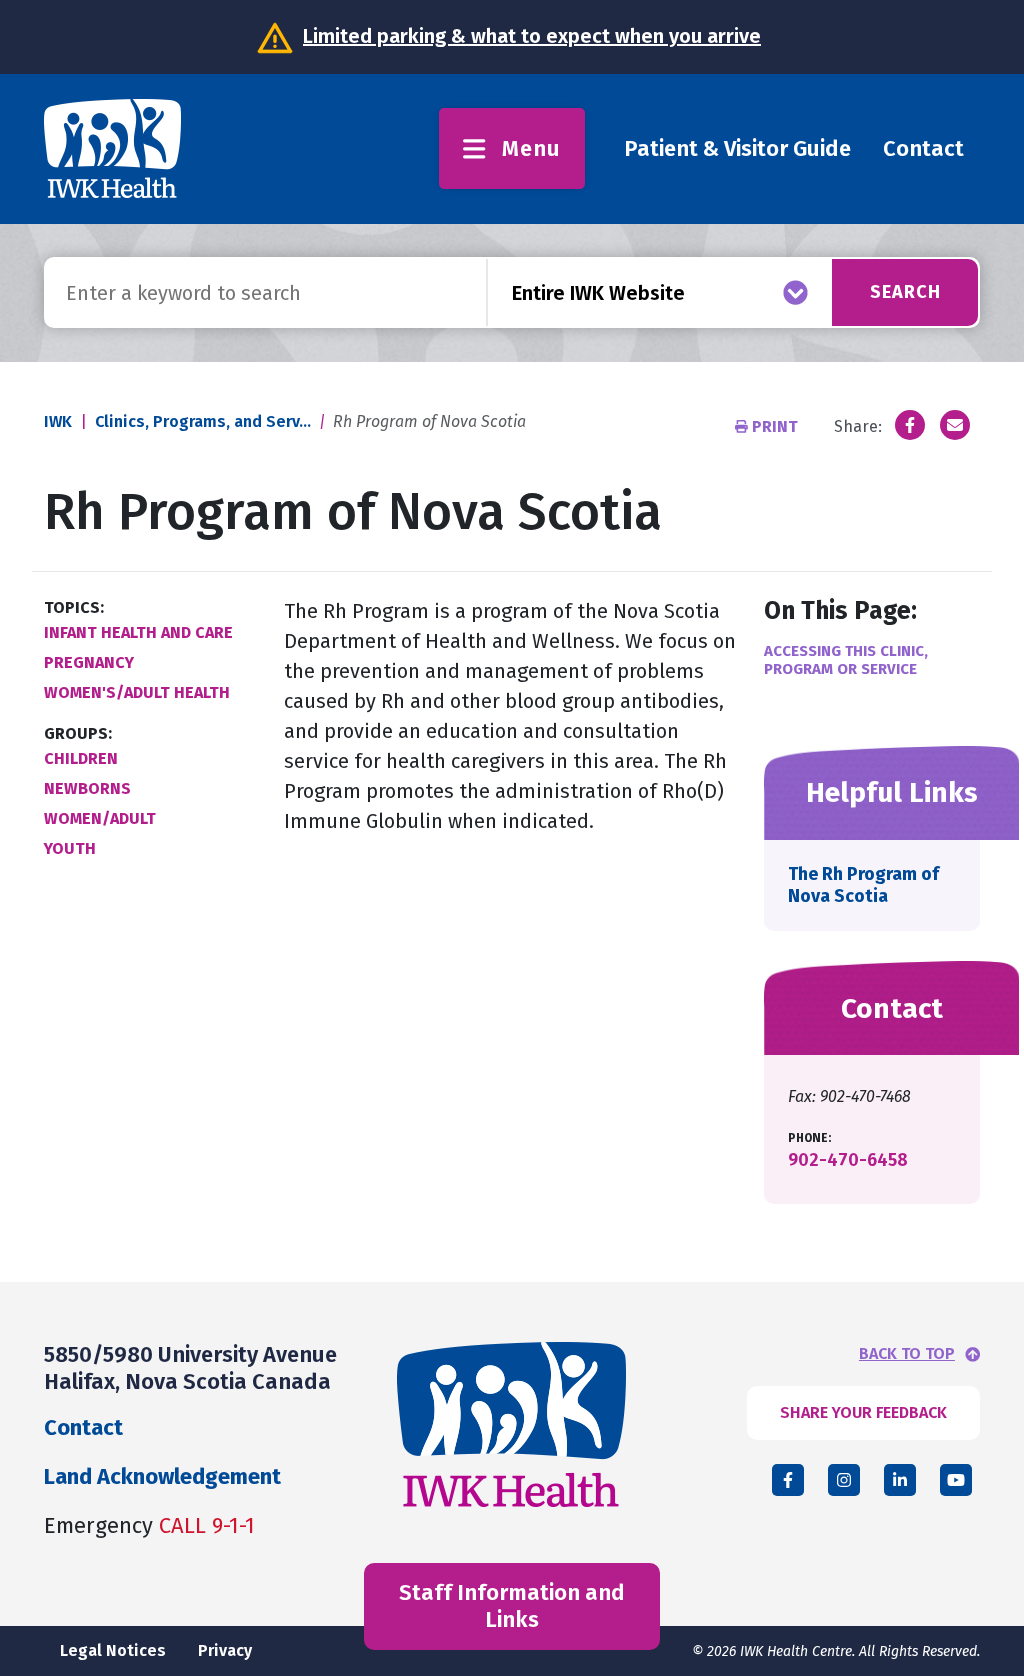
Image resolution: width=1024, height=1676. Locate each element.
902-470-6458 (848, 1160)
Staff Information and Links (512, 1605)
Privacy (225, 1650)
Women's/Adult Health (137, 692)
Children (81, 758)
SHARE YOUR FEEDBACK (863, 1412)
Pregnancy (89, 662)
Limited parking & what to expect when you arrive (532, 36)
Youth (70, 848)
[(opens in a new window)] (910, 425)
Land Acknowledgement (162, 1476)
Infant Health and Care (138, 632)
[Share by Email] (955, 425)
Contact (923, 148)
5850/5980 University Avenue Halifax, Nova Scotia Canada (190, 1367)
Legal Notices (113, 1650)
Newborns (87, 788)
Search (905, 292)
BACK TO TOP (907, 1354)
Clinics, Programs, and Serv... (203, 421)
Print (775, 426)
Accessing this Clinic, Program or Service (846, 660)
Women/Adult (100, 818)
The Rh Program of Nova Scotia (863, 885)
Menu (531, 148)
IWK (58, 421)
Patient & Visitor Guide (737, 148)
